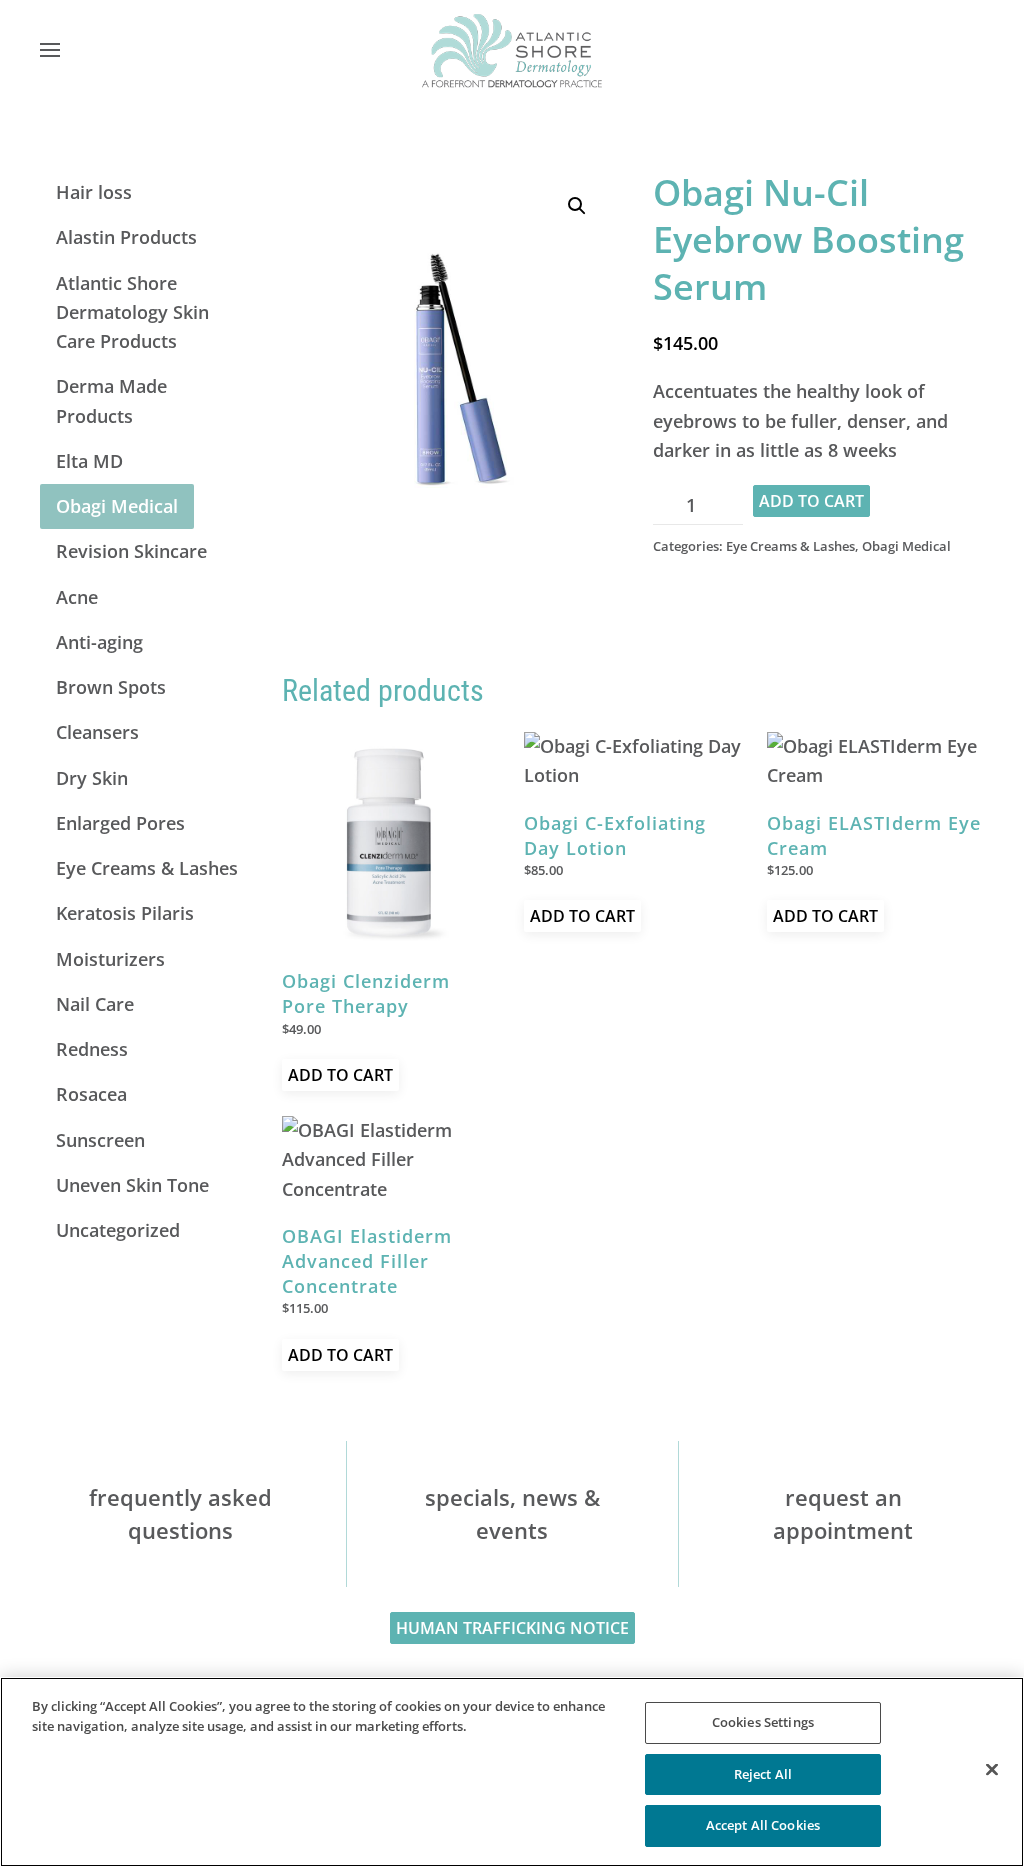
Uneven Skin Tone (132, 1185)
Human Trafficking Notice (512, 1628)
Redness (92, 1049)
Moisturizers (110, 959)
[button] (50, 50)
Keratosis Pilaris (125, 913)
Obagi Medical (906, 546)
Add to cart (811, 501)
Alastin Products (126, 237)
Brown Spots (111, 687)
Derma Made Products (111, 400)
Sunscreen (100, 1140)
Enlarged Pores (120, 823)
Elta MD (89, 461)
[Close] (992, 1770)
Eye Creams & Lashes (790, 546)
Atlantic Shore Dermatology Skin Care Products (132, 312)
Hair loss (94, 192)
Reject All (763, 1774)
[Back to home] (512, 50)
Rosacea (91, 1094)
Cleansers (97, 732)
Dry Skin (92, 778)
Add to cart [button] (340, 1075)
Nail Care (95, 1004)
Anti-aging (99, 642)
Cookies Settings (763, 1722)
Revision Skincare (131, 551)
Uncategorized (118, 1230)
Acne (77, 597)
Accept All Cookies (763, 1825)
